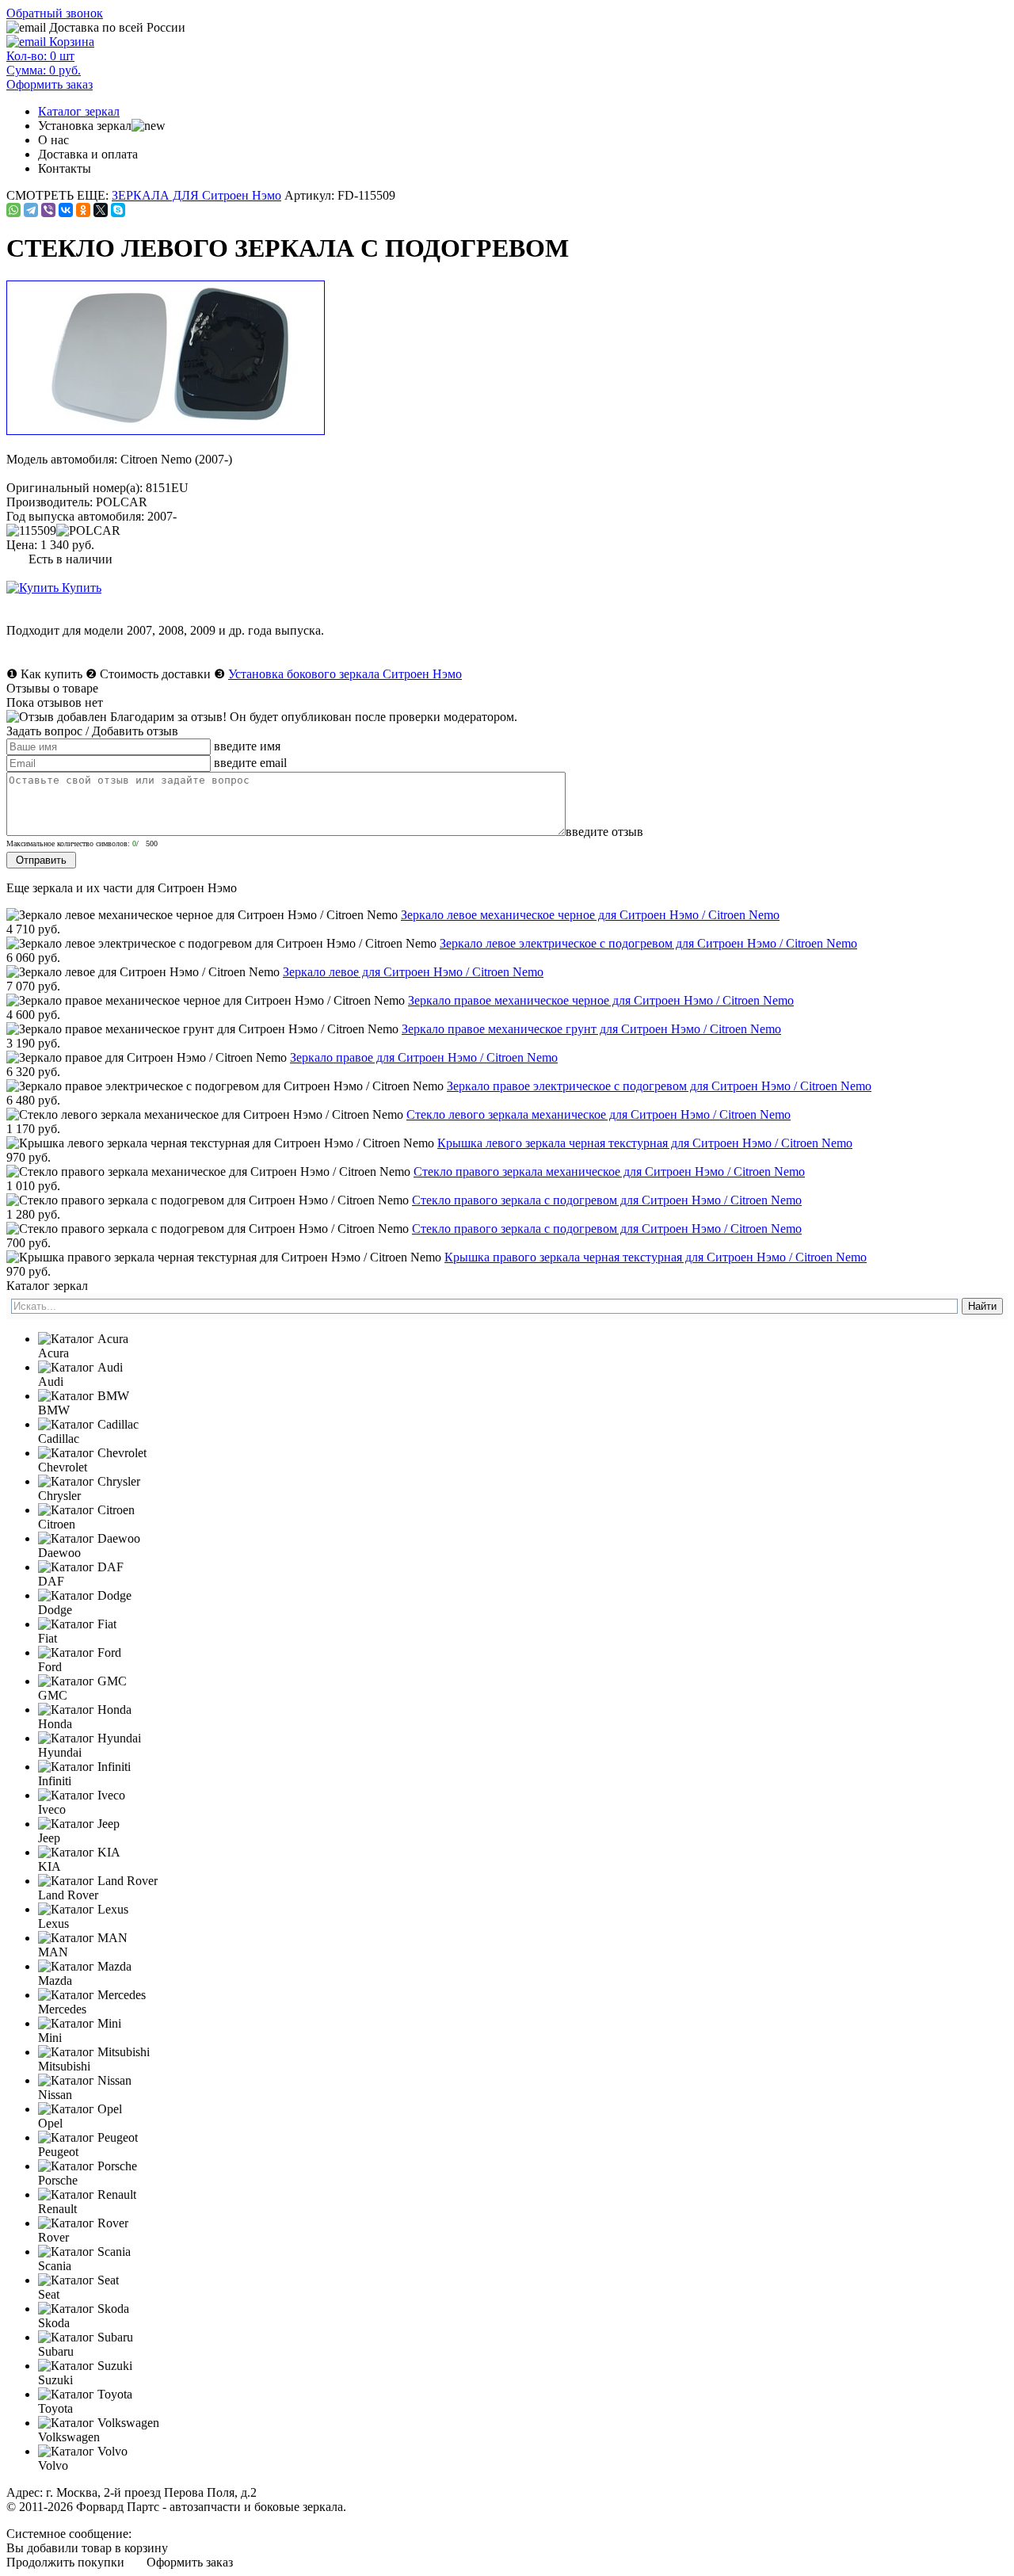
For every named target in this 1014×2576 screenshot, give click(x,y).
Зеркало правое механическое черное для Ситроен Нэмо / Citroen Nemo (601, 1000)
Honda (55, 1724)
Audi (51, 1381)
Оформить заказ (190, 2562)
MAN (53, 1952)
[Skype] (118, 210)
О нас (53, 140)
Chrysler (59, 1496)
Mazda (55, 1981)
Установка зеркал (85, 126)
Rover (53, 2237)
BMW (54, 1410)
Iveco (52, 1809)
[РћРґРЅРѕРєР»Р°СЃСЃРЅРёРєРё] (83, 210)
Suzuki (55, 2380)
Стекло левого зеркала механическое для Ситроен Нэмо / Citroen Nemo (598, 1114)
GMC (53, 1695)
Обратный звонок (55, 13)
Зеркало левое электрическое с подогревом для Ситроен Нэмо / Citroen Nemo (648, 943)
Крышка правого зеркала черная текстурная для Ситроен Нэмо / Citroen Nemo (656, 1257)
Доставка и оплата (88, 154)
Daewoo (59, 1553)
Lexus (53, 1923)
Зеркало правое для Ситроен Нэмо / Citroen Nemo (424, 1057)
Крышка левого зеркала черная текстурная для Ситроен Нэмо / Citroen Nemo (645, 1143)
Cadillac (59, 1439)
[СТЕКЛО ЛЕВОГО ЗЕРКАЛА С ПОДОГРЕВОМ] (167, 431)
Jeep (49, 1838)
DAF (51, 1581)
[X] (101, 210)
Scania (55, 2266)
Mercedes (62, 2009)
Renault (57, 2209)
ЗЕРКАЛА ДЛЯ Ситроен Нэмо (196, 195)
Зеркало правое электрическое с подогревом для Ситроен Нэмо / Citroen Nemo (659, 1086)
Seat (49, 2294)
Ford (50, 1667)
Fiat (48, 1638)
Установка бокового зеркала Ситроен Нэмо (345, 674)
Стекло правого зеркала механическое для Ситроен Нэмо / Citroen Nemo (609, 1172)
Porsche (58, 2180)
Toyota (55, 2408)
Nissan (55, 2095)
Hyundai (60, 1752)
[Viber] (48, 210)
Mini (50, 2038)
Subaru (56, 2351)
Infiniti (55, 1781)
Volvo (53, 2465)
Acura (53, 1353)
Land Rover (68, 1895)
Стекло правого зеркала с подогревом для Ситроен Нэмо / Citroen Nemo (607, 1200)
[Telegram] (31, 210)
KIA (50, 1866)
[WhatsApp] (13, 210)
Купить (80, 588)
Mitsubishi (64, 2066)
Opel (50, 2123)
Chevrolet (63, 1467)
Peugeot (58, 2152)
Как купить (51, 674)
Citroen (57, 1524)
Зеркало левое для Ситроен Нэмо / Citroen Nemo (413, 972)
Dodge (55, 1610)
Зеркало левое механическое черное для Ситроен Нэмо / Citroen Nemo (590, 915)
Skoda (54, 2323)
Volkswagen (69, 2437)
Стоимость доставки (155, 674)
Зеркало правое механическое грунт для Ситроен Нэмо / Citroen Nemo (591, 1029)
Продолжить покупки (65, 2562)
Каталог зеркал (79, 111)
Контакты (65, 168)
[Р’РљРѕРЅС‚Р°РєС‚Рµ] (66, 210)
